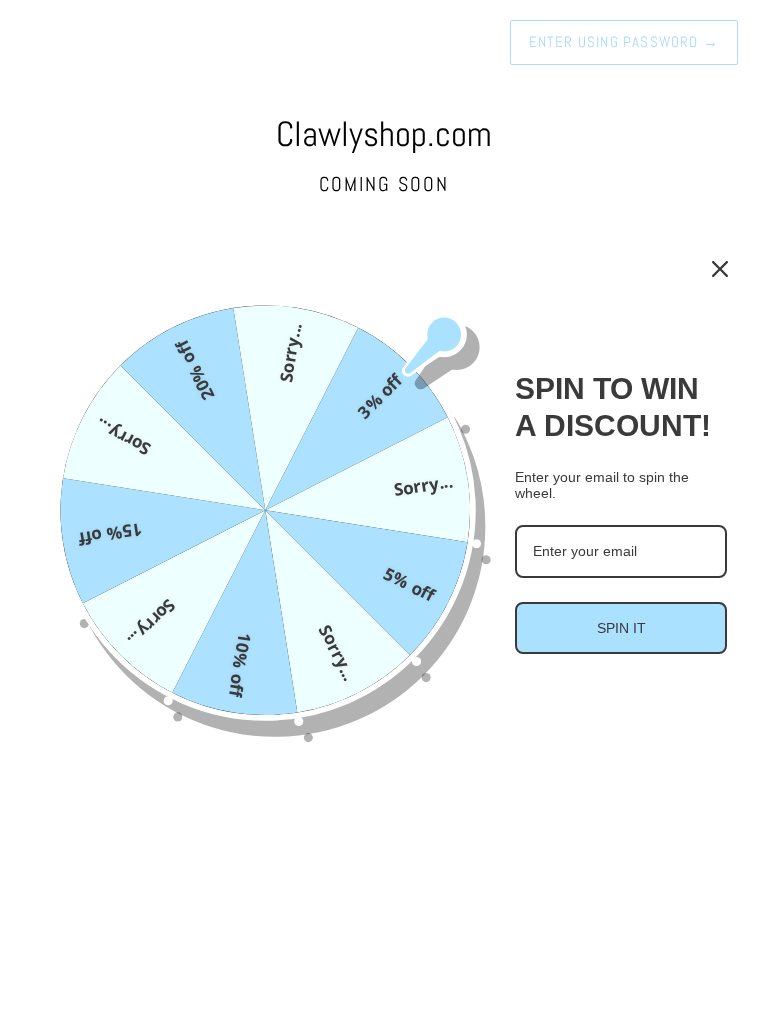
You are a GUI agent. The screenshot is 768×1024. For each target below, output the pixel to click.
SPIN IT (621, 628)
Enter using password (624, 41)
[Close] (720, 269)
